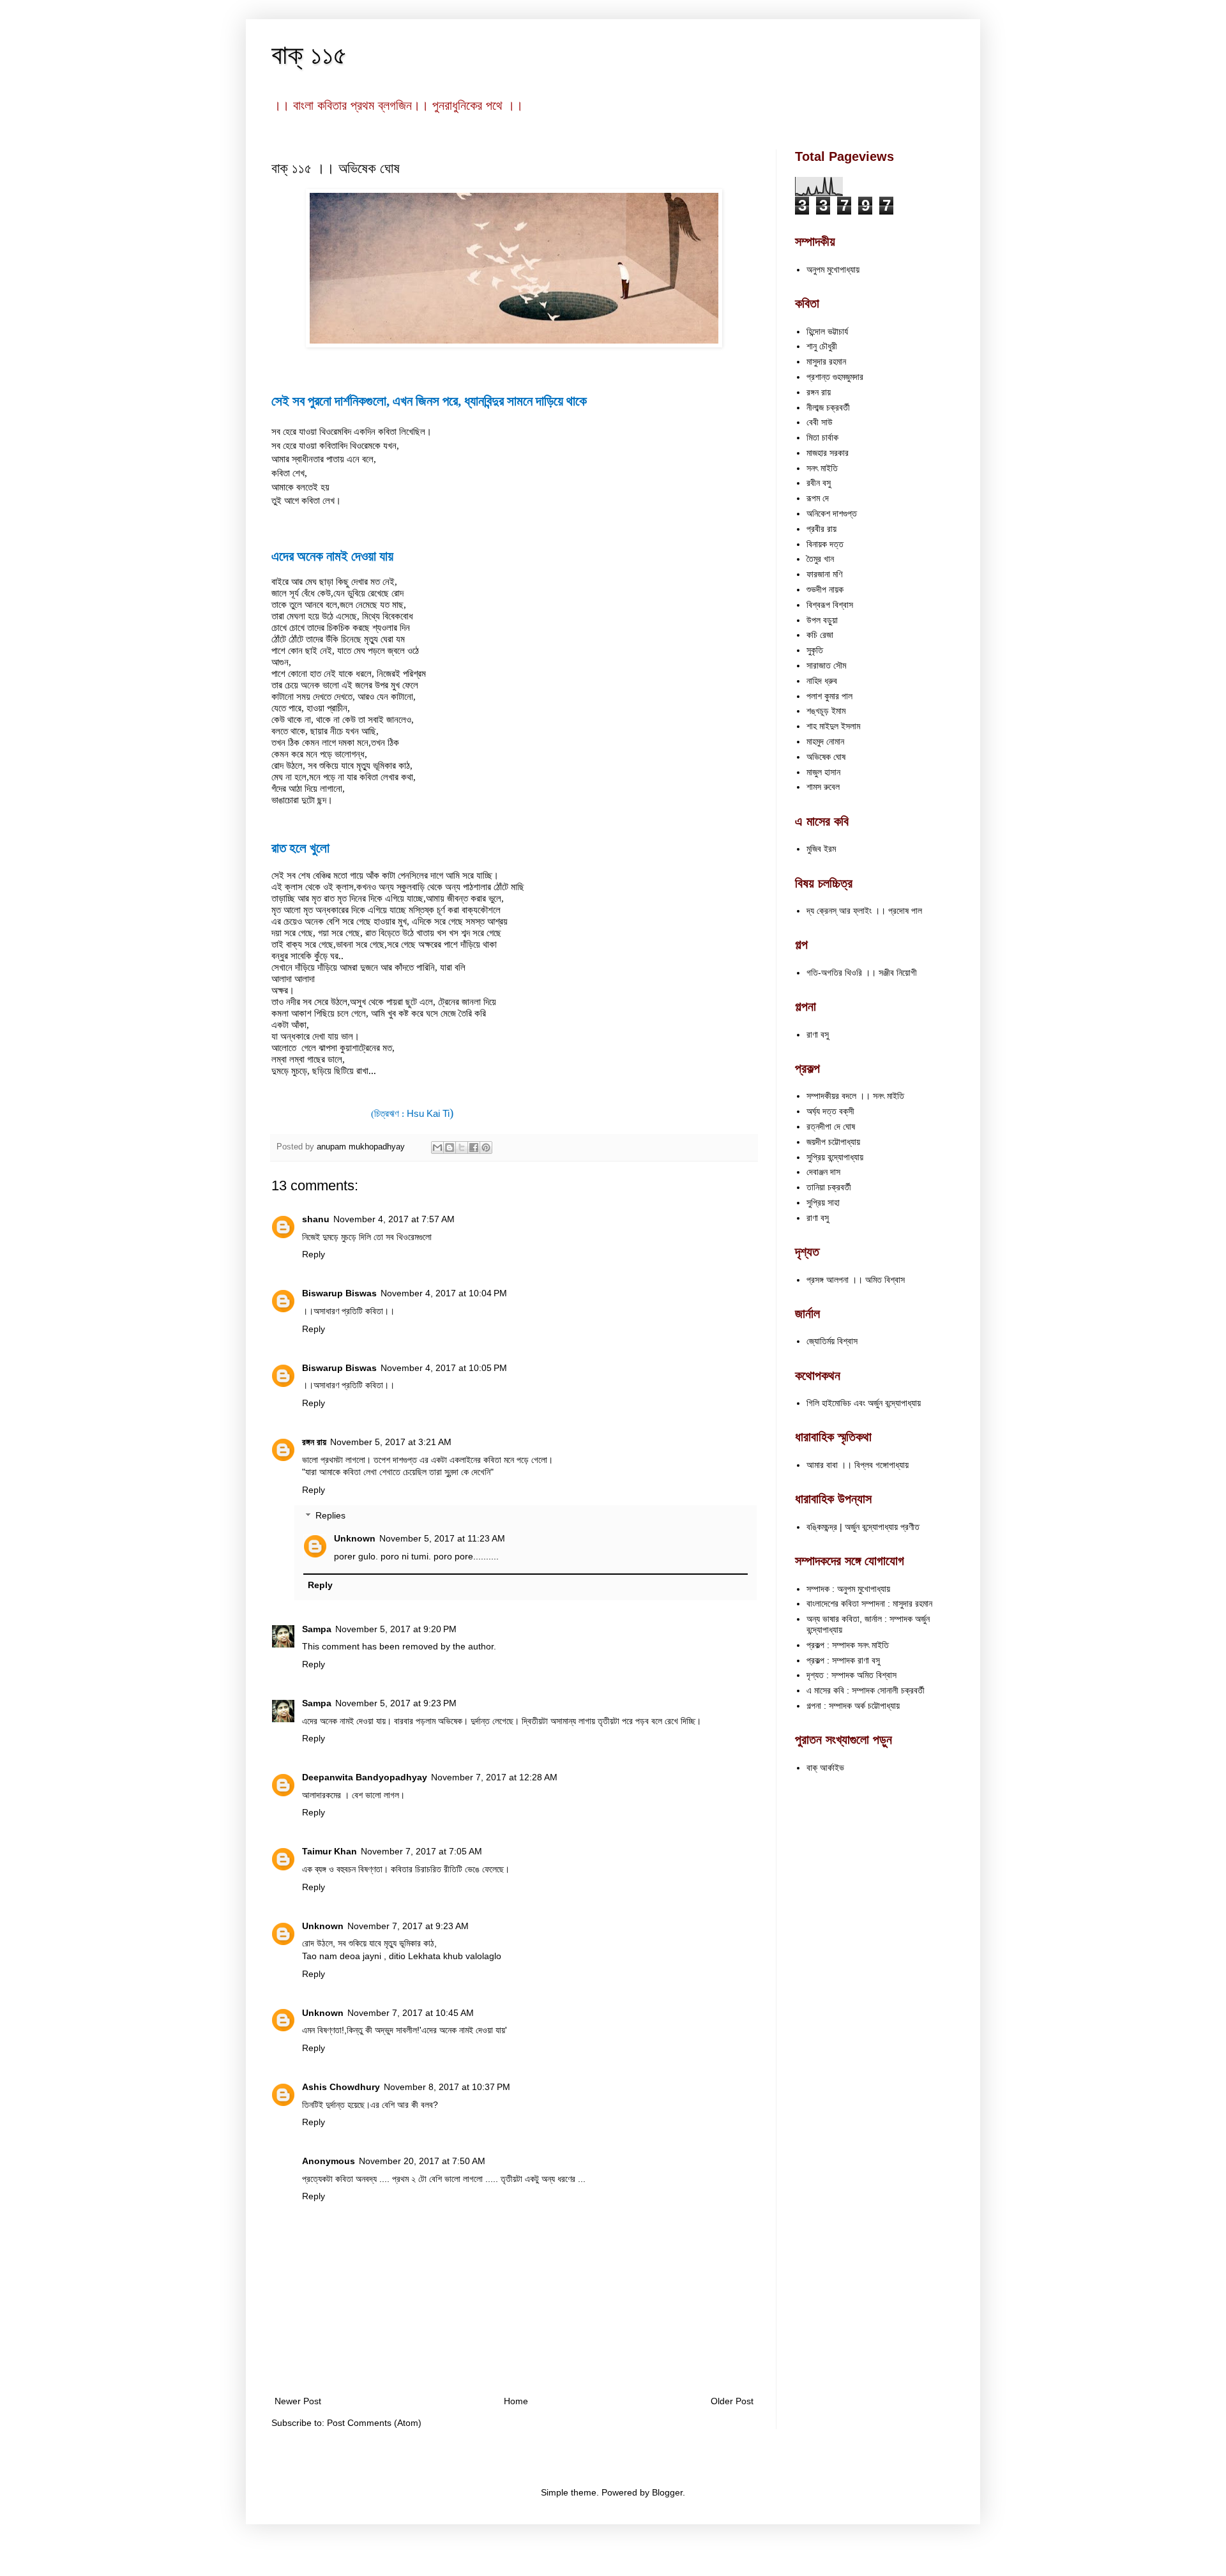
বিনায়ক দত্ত (825, 544)
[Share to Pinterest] (486, 1148)
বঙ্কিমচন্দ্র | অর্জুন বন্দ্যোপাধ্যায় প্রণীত (863, 1527)
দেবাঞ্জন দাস (823, 1172)
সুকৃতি (815, 650)
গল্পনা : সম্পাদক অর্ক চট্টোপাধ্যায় (853, 1706)
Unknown (355, 1538)
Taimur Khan (329, 1851)
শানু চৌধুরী (822, 346)
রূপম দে (818, 498)
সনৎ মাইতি (822, 468)
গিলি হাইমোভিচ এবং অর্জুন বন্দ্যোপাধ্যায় (864, 1403)
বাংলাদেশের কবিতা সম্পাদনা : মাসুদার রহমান (869, 1603)
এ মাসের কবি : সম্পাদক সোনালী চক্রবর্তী (866, 1690)
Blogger (667, 2492)
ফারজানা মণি (824, 574)
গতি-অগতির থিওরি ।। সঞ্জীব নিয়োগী (862, 973)
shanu (316, 1219)
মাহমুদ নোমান (825, 741)
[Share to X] (462, 1148)
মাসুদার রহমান (826, 361)
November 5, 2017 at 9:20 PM (396, 1629)
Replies (330, 1516)
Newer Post (298, 2401)
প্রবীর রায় (821, 529)
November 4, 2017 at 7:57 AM (394, 1219)
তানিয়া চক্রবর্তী (829, 1187)
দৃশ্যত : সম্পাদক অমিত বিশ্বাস (851, 1675)
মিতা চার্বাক (822, 437)
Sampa (317, 1629)
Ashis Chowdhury (341, 2087)
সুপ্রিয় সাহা (823, 1202)
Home (516, 2401)
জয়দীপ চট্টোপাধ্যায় (833, 1142)
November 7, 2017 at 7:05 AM (421, 1851)
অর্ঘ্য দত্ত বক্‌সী (830, 1111)
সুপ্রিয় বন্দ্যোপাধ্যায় (835, 1157)
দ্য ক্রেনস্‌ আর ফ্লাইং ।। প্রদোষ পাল (864, 911)
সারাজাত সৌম (826, 665)
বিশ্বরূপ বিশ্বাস (830, 605)
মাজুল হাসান (823, 772)
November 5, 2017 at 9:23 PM (396, 1703)
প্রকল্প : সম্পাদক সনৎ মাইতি (848, 1645)
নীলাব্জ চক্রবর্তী (828, 407)
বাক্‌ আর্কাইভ (825, 1768)
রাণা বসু (818, 1034)
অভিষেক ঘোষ (826, 757)
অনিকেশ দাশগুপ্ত (832, 513)
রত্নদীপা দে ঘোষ (831, 1126)
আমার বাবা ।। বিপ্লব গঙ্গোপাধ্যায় (858, 1465)
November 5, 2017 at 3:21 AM (391, 1442)
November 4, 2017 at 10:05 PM (444, 1368)
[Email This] (437, 1148)
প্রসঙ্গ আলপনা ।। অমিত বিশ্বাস (856, 1280)
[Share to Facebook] (474, 1148)
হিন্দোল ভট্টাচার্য (827, 331)
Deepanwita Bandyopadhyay (365, 1777)
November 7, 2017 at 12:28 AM (494, 1777)
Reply (314, 1254)
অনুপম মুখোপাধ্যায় (833, 269)
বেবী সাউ (820, 422)
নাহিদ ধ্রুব (822, 681)
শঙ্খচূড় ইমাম (826, 711)
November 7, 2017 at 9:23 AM (408, 1926)
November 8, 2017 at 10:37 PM (447, 2087)
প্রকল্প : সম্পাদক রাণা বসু (843, 1660)
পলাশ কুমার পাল (829, 696)
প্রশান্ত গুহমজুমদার (835, 377)
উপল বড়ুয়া (822, 620)
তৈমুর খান (820, 559)
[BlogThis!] (450, 1148)
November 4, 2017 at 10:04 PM (444, 1293)
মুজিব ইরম (821, 849)
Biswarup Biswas (339, 1293)
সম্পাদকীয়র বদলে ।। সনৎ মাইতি (855, 1096)
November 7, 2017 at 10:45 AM (411, 2013)
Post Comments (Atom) (374, 2423)
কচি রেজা (820, 635)
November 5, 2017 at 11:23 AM (442, 1538)
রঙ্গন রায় (314, 1442)
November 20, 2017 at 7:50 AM (422, 2161)
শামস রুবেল (823, 787)
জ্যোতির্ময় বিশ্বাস (832, 1341)
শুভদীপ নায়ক (825, 589)
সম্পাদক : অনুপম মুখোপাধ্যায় (848, 1589)
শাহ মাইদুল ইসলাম (833, 726)
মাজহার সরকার (828, 453)
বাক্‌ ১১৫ (309, 55)
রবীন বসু (819, 483)
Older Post (732, 2401)
